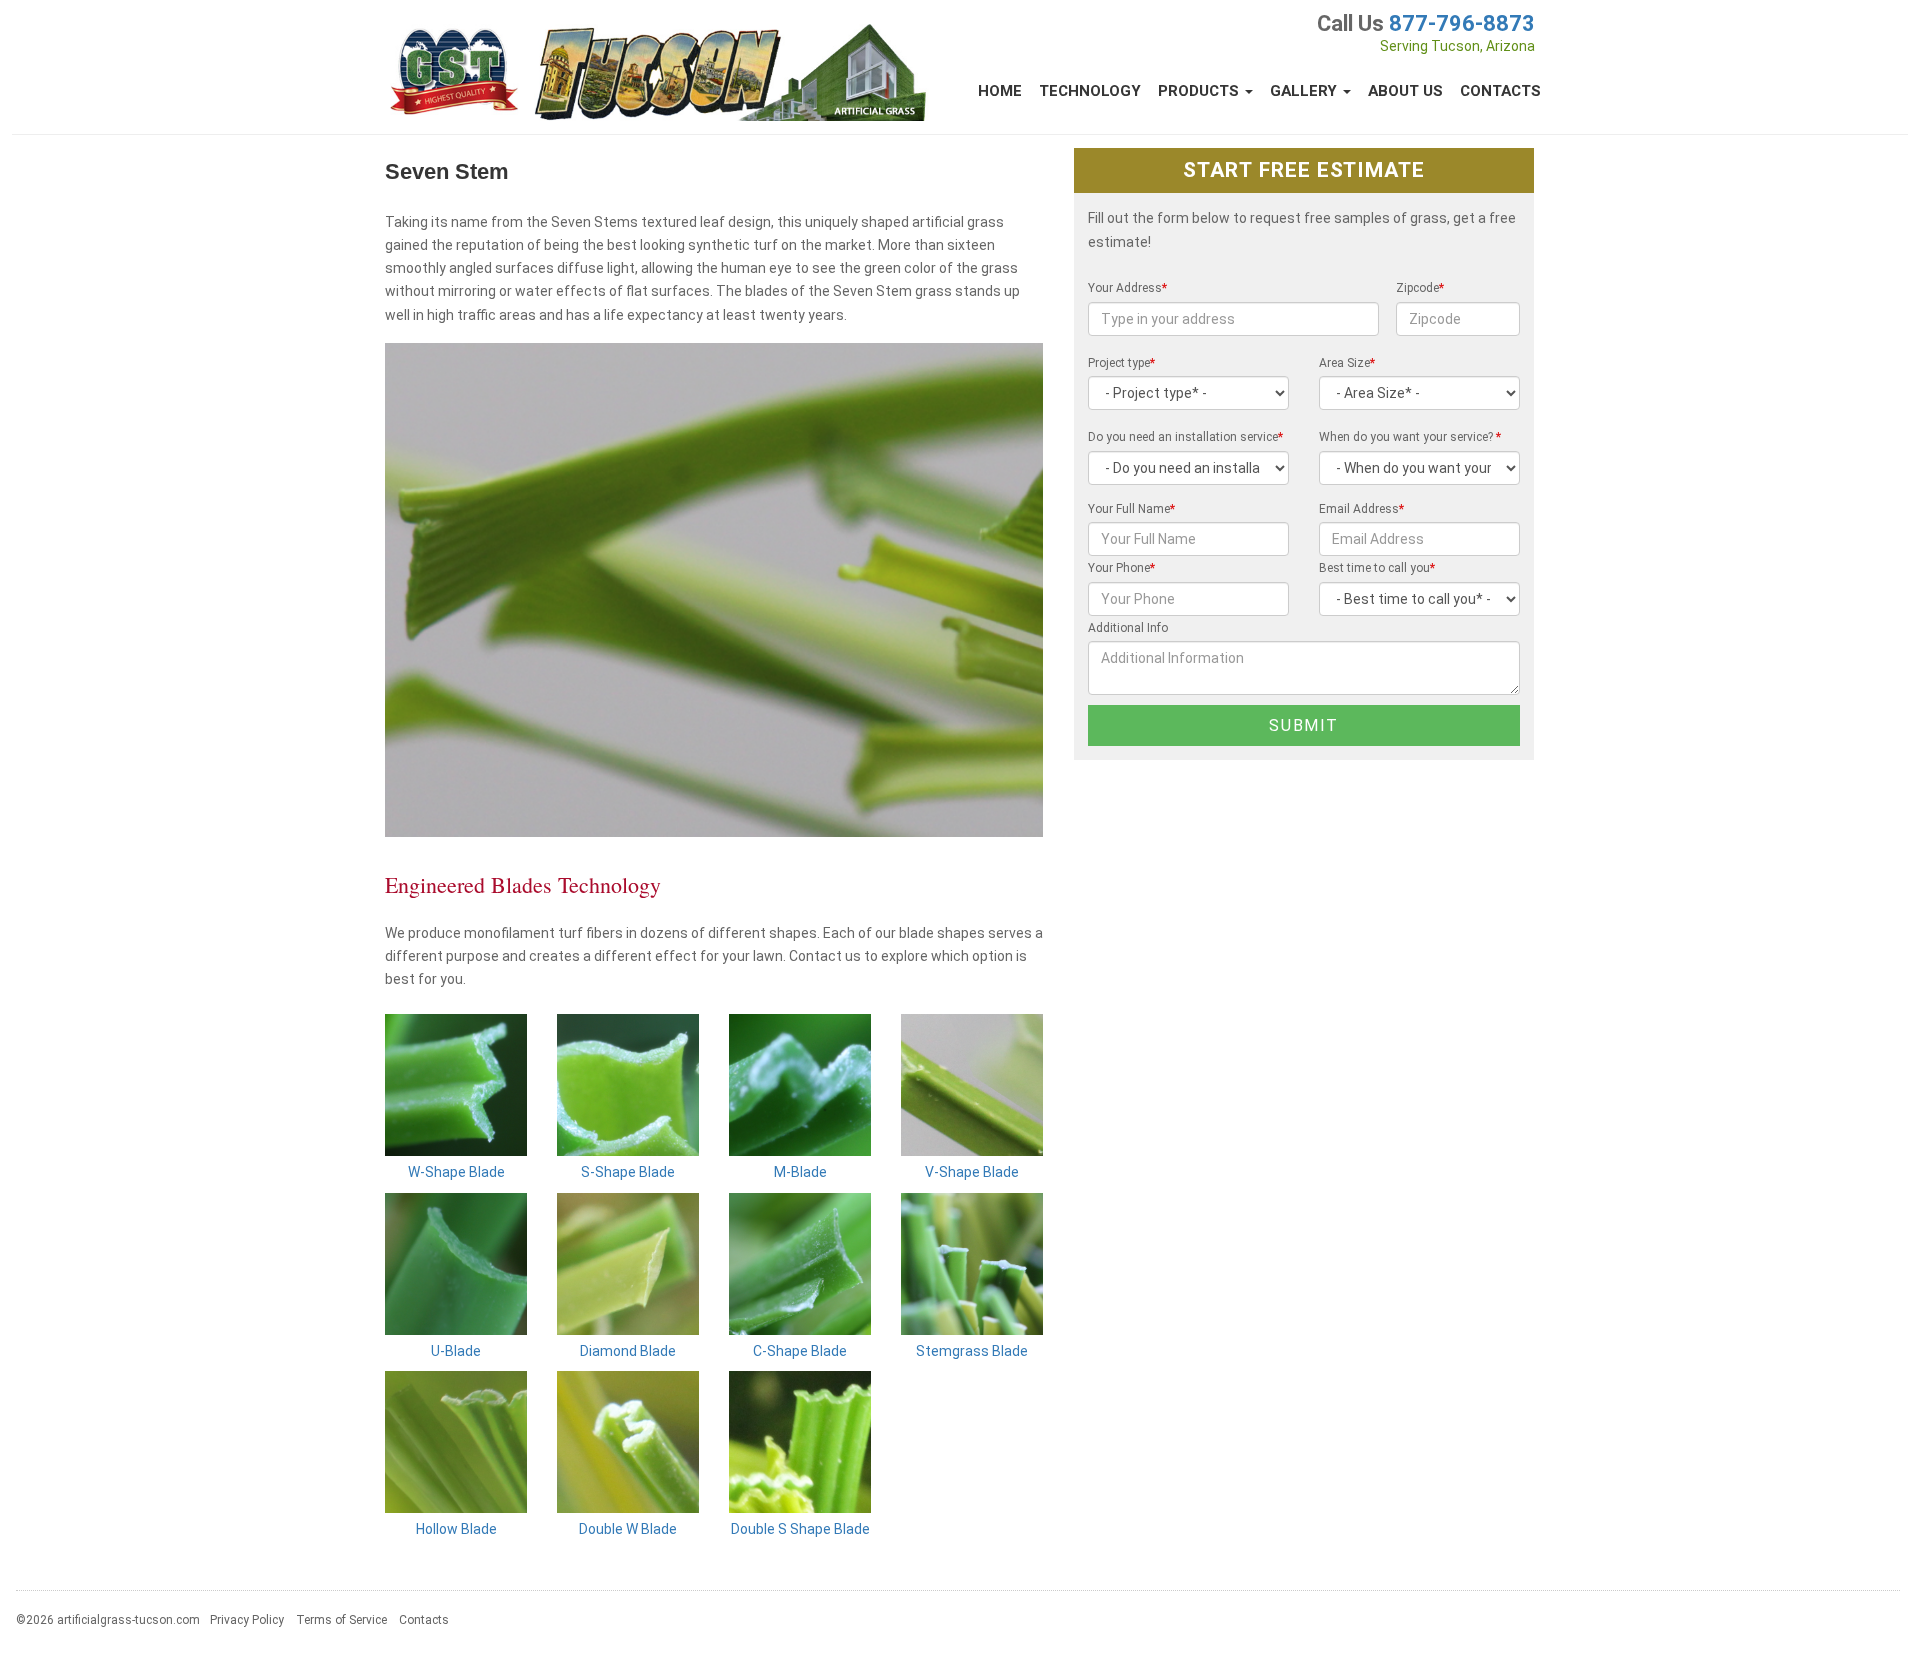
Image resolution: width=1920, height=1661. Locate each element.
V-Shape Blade (972, 1172)
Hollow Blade (456, 1529)
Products (1200, 91)
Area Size (1347, 363)
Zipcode (1420, 288)
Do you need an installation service (1185, 437)
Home (1000, 91)
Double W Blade (628, 1529)
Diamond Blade (628, 1351)
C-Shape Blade (800, 1351)
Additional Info (1128, 628)
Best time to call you (1377, 568)
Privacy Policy (247, 1620)
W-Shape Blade (456, 1172)
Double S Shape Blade (800, 1529)
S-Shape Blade (628, 1172)
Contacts (1500, 91)
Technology (1090, 91)
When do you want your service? (1410, 437)
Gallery (1305, 91)
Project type (1121, 363)
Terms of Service (341, 1620)
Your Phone (1121, 568)
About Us (1405, 91)
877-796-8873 (1462, 23)
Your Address (1127, 288)
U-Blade (456, 1351)
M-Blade (800, 1172)
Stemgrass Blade (972, 1351)
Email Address (1361, 509)
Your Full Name (1131, 509)
